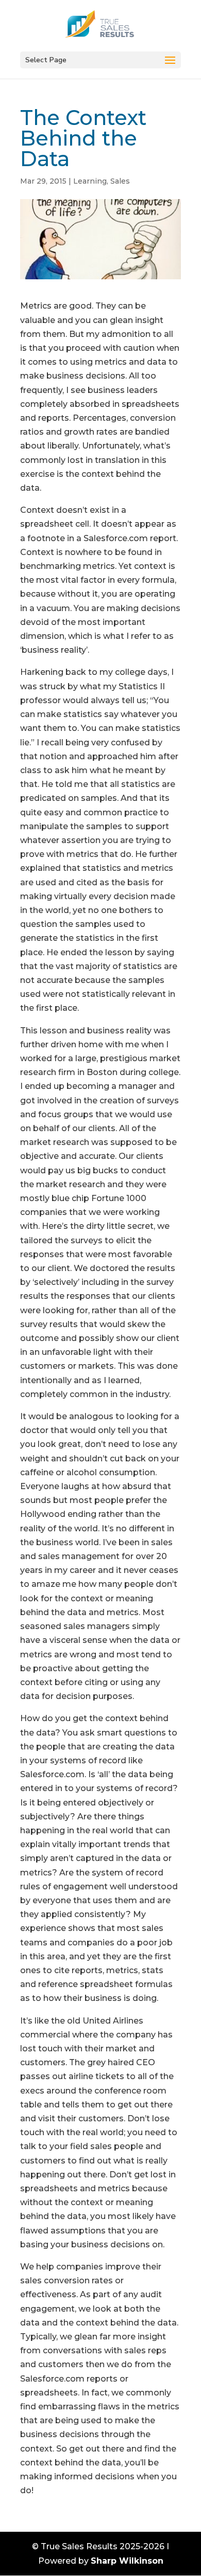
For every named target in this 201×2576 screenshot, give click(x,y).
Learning (90, 181)
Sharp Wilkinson (127, 2561)
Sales (120, 181)
